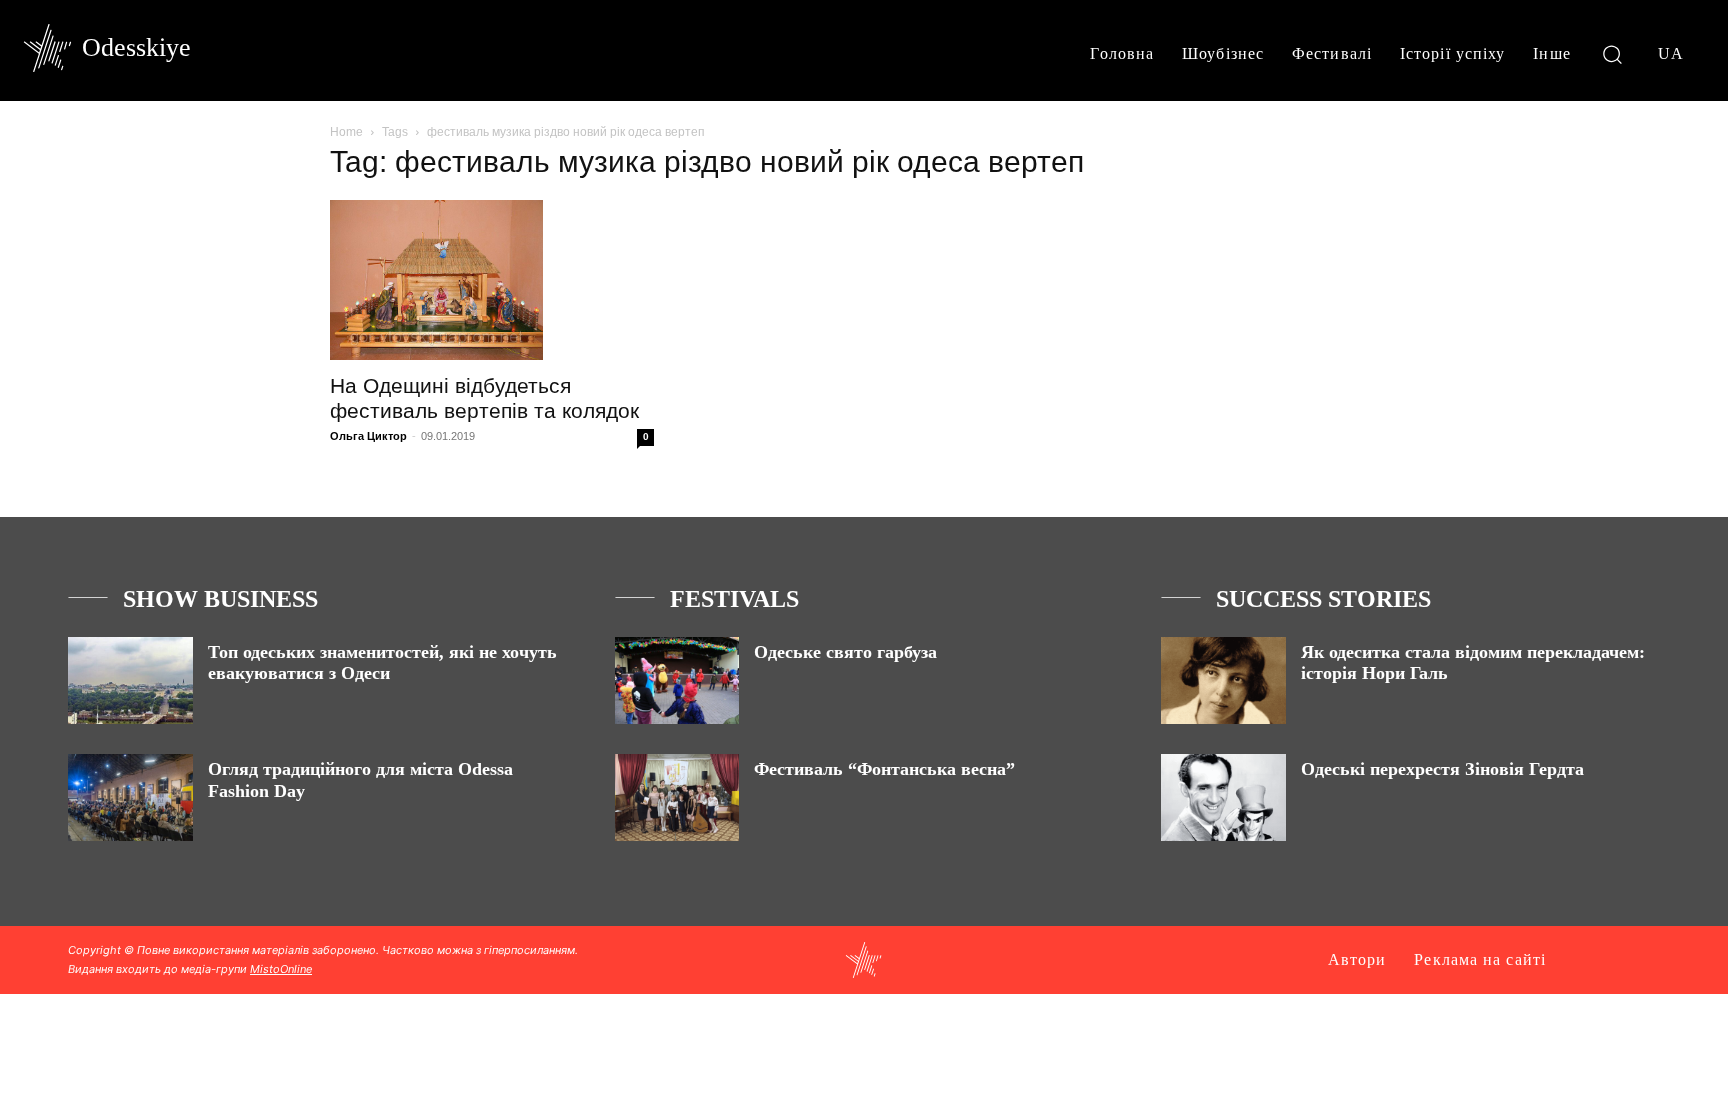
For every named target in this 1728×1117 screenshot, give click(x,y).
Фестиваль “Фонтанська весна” (884, 769)
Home (346, 132)
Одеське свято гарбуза (845, 652)
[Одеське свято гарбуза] (677, 680)
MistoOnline (281, 969)
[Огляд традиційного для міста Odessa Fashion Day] (130, 797)
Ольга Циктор (368, 436)
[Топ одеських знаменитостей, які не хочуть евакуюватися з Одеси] (130, 680)
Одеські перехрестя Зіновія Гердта (1442, 769)
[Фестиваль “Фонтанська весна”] (677, 797)
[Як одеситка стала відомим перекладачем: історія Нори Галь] (1223, 680)
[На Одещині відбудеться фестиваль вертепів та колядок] (492, 280)
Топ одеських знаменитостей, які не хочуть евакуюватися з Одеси (382, 663)
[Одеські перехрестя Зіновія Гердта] (1223, 797)
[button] (1612, 53)
